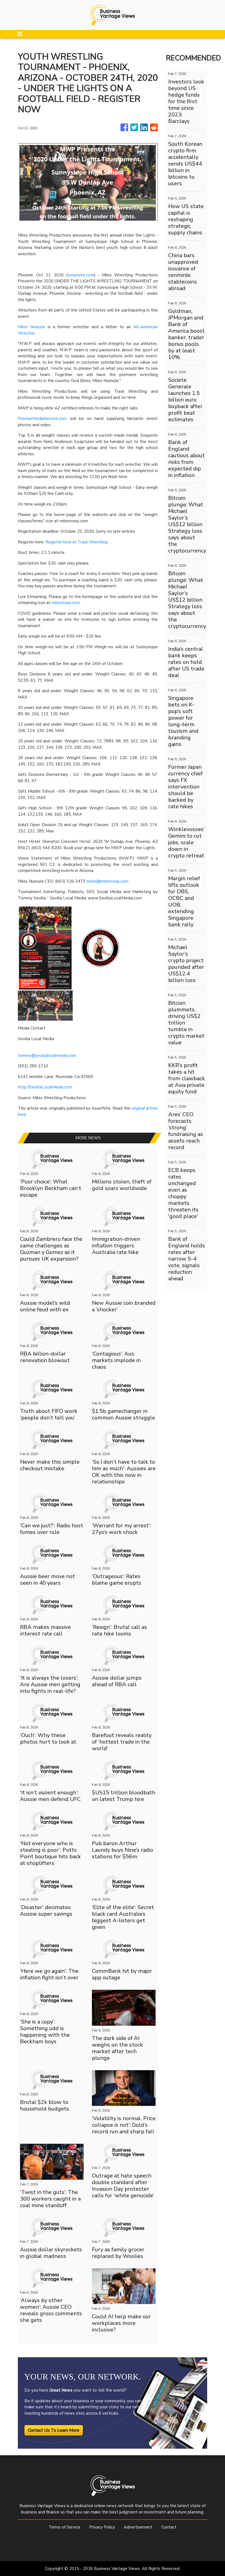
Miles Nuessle (32, 327)
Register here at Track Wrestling (77, 542)
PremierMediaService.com (42, 419)
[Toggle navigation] (20, 34)
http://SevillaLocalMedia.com (45, 1087)
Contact (169, 2527)
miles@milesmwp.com (107, 881)
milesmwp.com (66, 603)
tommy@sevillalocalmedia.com (47, 1056)
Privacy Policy (102, 2527)
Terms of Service (64, 2527)
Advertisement (138, 2527)
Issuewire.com (81, 275)
